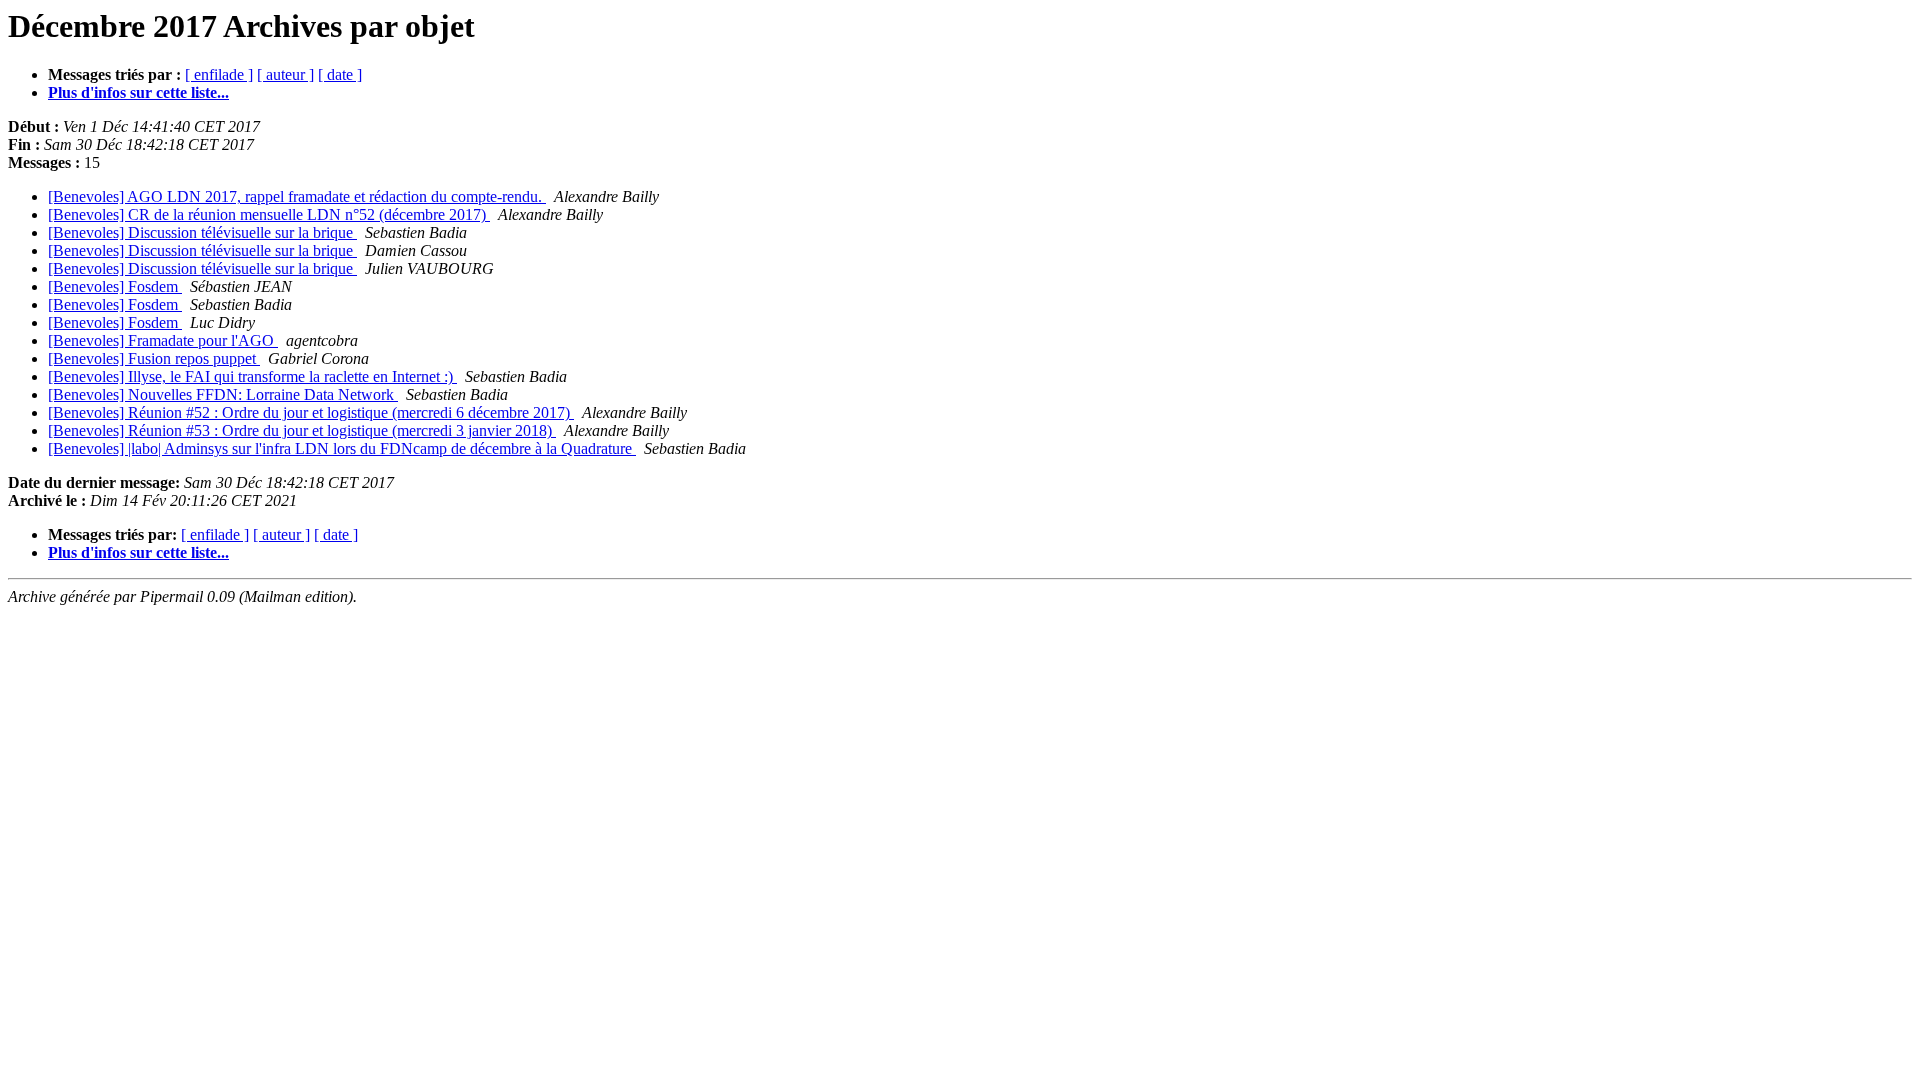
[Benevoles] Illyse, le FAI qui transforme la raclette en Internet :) (252, 376)
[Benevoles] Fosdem (115, 286)
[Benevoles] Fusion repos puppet (154, 358)
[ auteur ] (285, 74)
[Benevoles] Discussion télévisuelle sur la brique (202, 232)
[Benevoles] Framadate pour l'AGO (163, 340)
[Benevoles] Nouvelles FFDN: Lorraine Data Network (223, 394)
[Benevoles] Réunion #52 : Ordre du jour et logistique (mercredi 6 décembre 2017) (311, 412)
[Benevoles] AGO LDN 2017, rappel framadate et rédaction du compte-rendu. (297, 196)
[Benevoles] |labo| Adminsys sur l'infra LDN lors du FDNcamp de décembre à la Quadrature (342, 448)
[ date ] (340, 74)
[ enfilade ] (219, 74)
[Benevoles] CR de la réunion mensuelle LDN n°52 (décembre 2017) (269, 214)
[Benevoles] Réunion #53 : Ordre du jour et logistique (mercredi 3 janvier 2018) (302, 430)
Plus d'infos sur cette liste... (138, 92)
